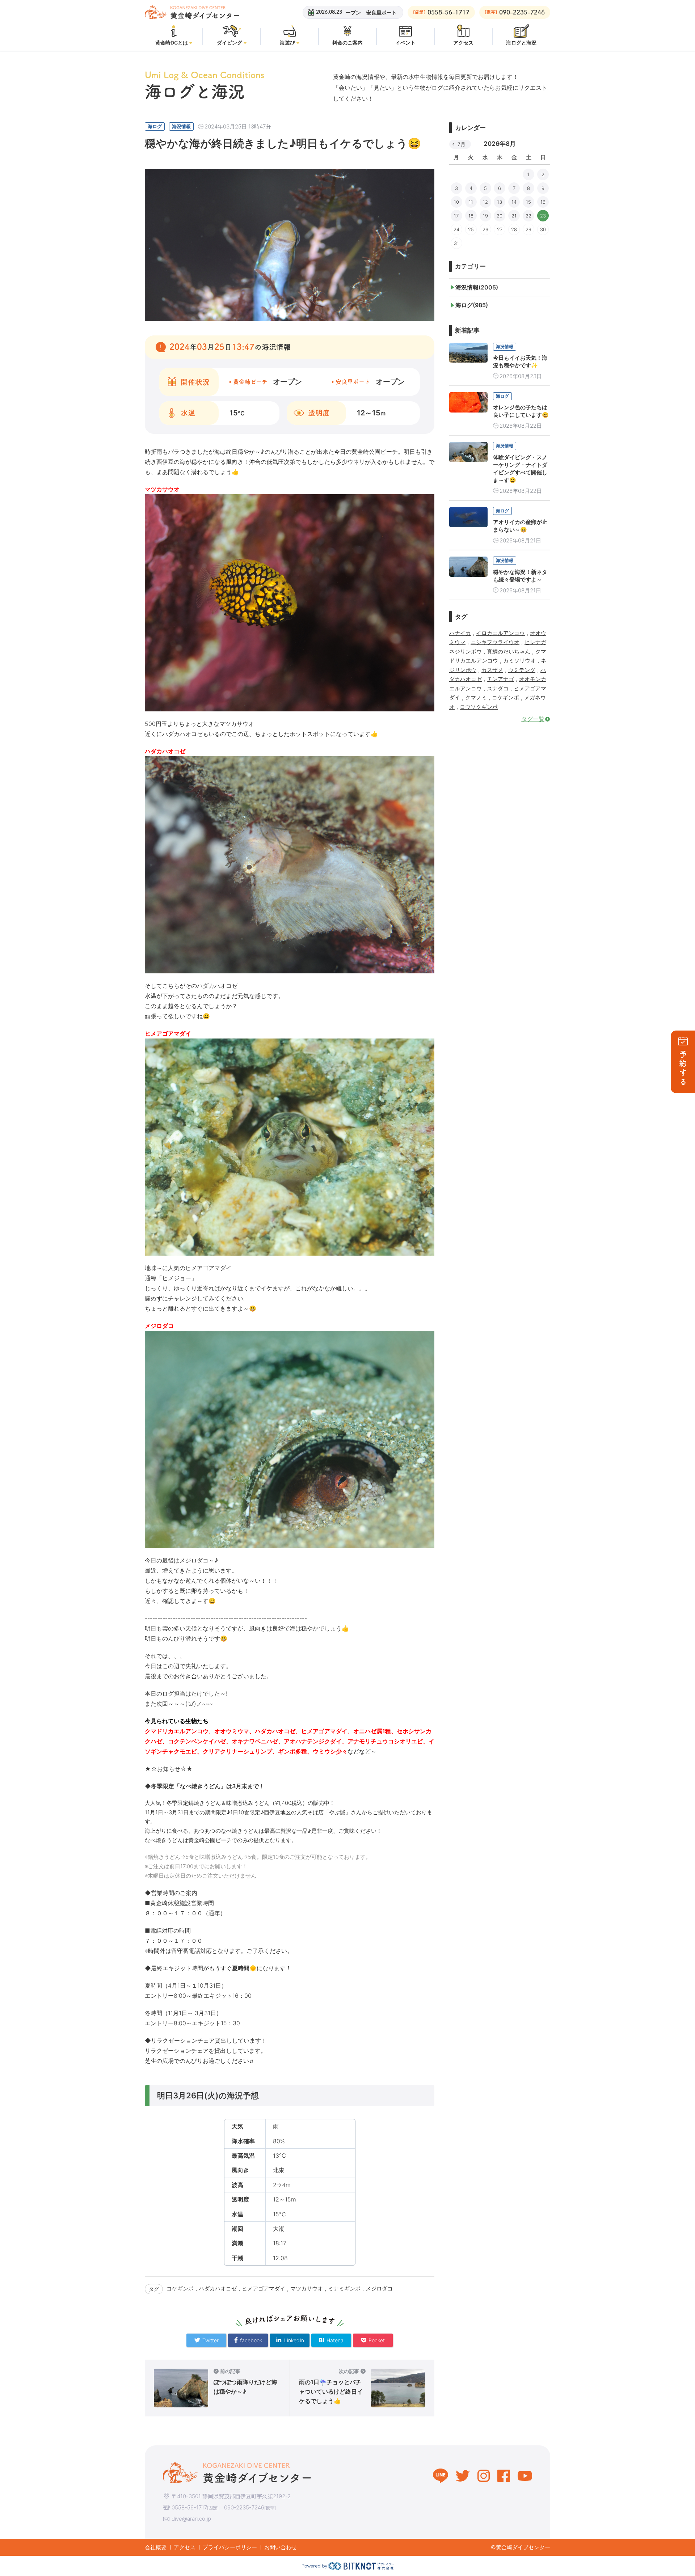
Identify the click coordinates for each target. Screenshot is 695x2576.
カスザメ (492, 670)
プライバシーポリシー (230, 2547)
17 (456, 216)
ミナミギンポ (344, 2289)
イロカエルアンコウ (500, 633)
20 (500, 216)
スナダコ (498, 688)
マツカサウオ (307, 2289)
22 (528, 216)
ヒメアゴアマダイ (264, 2289)
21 (514, 216)
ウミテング (522, 670)
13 (500, 202)
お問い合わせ (281, 2547)
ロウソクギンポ (479, 707)
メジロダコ (379, 2289)
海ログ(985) (472, 305)
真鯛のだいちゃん (509, 652)
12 (485, 202)
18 (471, 216)
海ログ (155, 126)
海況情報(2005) (477, 287)
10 (456, 202)
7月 (462, 144)
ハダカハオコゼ (218, 2289)
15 (528, 202)
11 (471, 202)
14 (514, 202)
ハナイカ (460, 633)
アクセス (185, 2547)
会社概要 (156, 2547)
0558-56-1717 (189, 2507)
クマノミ (476, 697)
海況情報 (181, 126)
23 (543, 216)
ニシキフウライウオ (495, 642)
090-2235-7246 (244, 2507)
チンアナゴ (500, 679)
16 (543, 202)
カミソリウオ (519, 661)
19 (485, 216)
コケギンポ (180, 2289)
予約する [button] (683, 1068)
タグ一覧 (533, 719)
